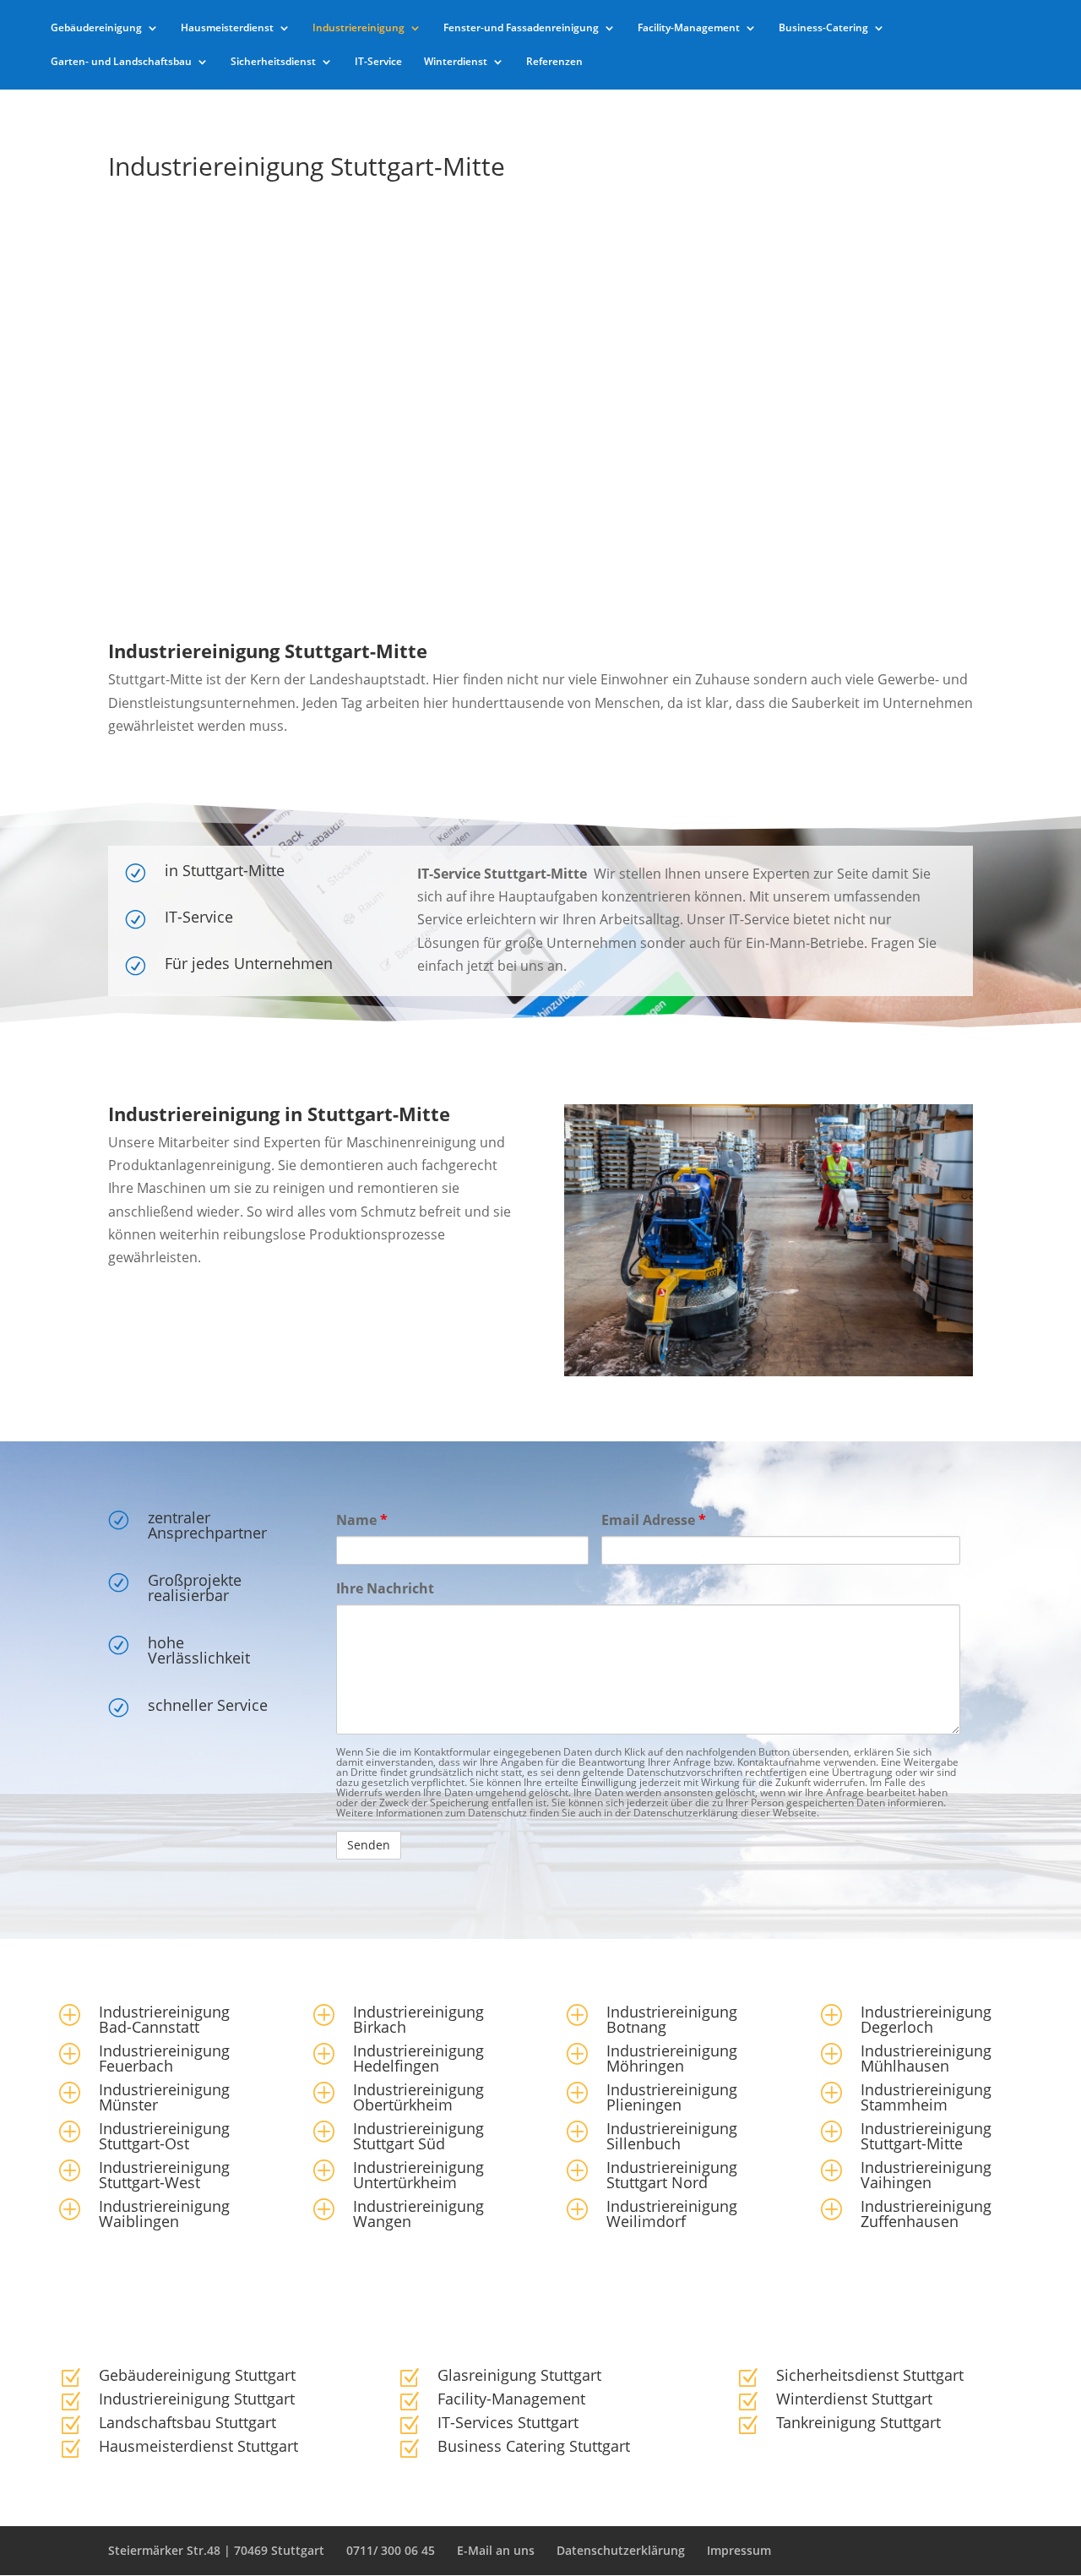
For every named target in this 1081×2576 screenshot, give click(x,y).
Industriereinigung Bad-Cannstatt (164, 2019)
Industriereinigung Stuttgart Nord (672, 2175)
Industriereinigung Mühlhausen (926, 2058)
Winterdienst (456, 62)
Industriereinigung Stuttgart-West (164, 2175)
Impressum (739, 2550)
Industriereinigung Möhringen (672, 2058)
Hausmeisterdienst (227, 28)
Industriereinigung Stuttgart (197, 2399)
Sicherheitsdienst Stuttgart (870, 2375)
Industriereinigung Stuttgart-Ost (164, 2136)
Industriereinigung (359, 28)
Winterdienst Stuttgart (854, 2399)
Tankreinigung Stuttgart (858, 2422)
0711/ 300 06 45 (391, 2550)
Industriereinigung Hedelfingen (418, 2058)
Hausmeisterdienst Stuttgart (198, 2446)
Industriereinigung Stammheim (926, 2097)
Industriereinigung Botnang (672, 2019)
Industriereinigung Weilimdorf (672, 2214)
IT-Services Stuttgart (508, 2422)
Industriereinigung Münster (164, 2097)
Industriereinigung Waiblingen (164, 2214)
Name (362, 1520)
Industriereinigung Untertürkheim (418, 2175)
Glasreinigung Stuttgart (519, 2375)
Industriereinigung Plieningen (672, 2097)
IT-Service (378, 62)
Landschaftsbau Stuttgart (187, 2422)
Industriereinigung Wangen (418, 2214)
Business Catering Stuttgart (534, 2446)
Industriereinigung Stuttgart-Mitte (926, 2136)
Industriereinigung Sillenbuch (672, 2136)
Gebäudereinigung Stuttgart (197, 2375)
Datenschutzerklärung (621, 2550)
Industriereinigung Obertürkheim (418, 2097)
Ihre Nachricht (385, 1588)
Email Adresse (654, 1520)
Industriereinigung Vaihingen (926, 2175)
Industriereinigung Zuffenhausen (926, 2214)
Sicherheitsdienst (273, 62)
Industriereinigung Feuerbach (164, 2058)
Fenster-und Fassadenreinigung (521, 28)
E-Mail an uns (496, 2550)
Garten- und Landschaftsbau (121, 62)
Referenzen (554, 62)
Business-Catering (823, 28)
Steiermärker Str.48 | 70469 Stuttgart (216, 2550)
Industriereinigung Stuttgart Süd (418, 2136)
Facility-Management (689, 28)
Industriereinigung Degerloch (926, 2019)
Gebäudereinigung (96, 28)
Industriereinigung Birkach (418, 2019)
